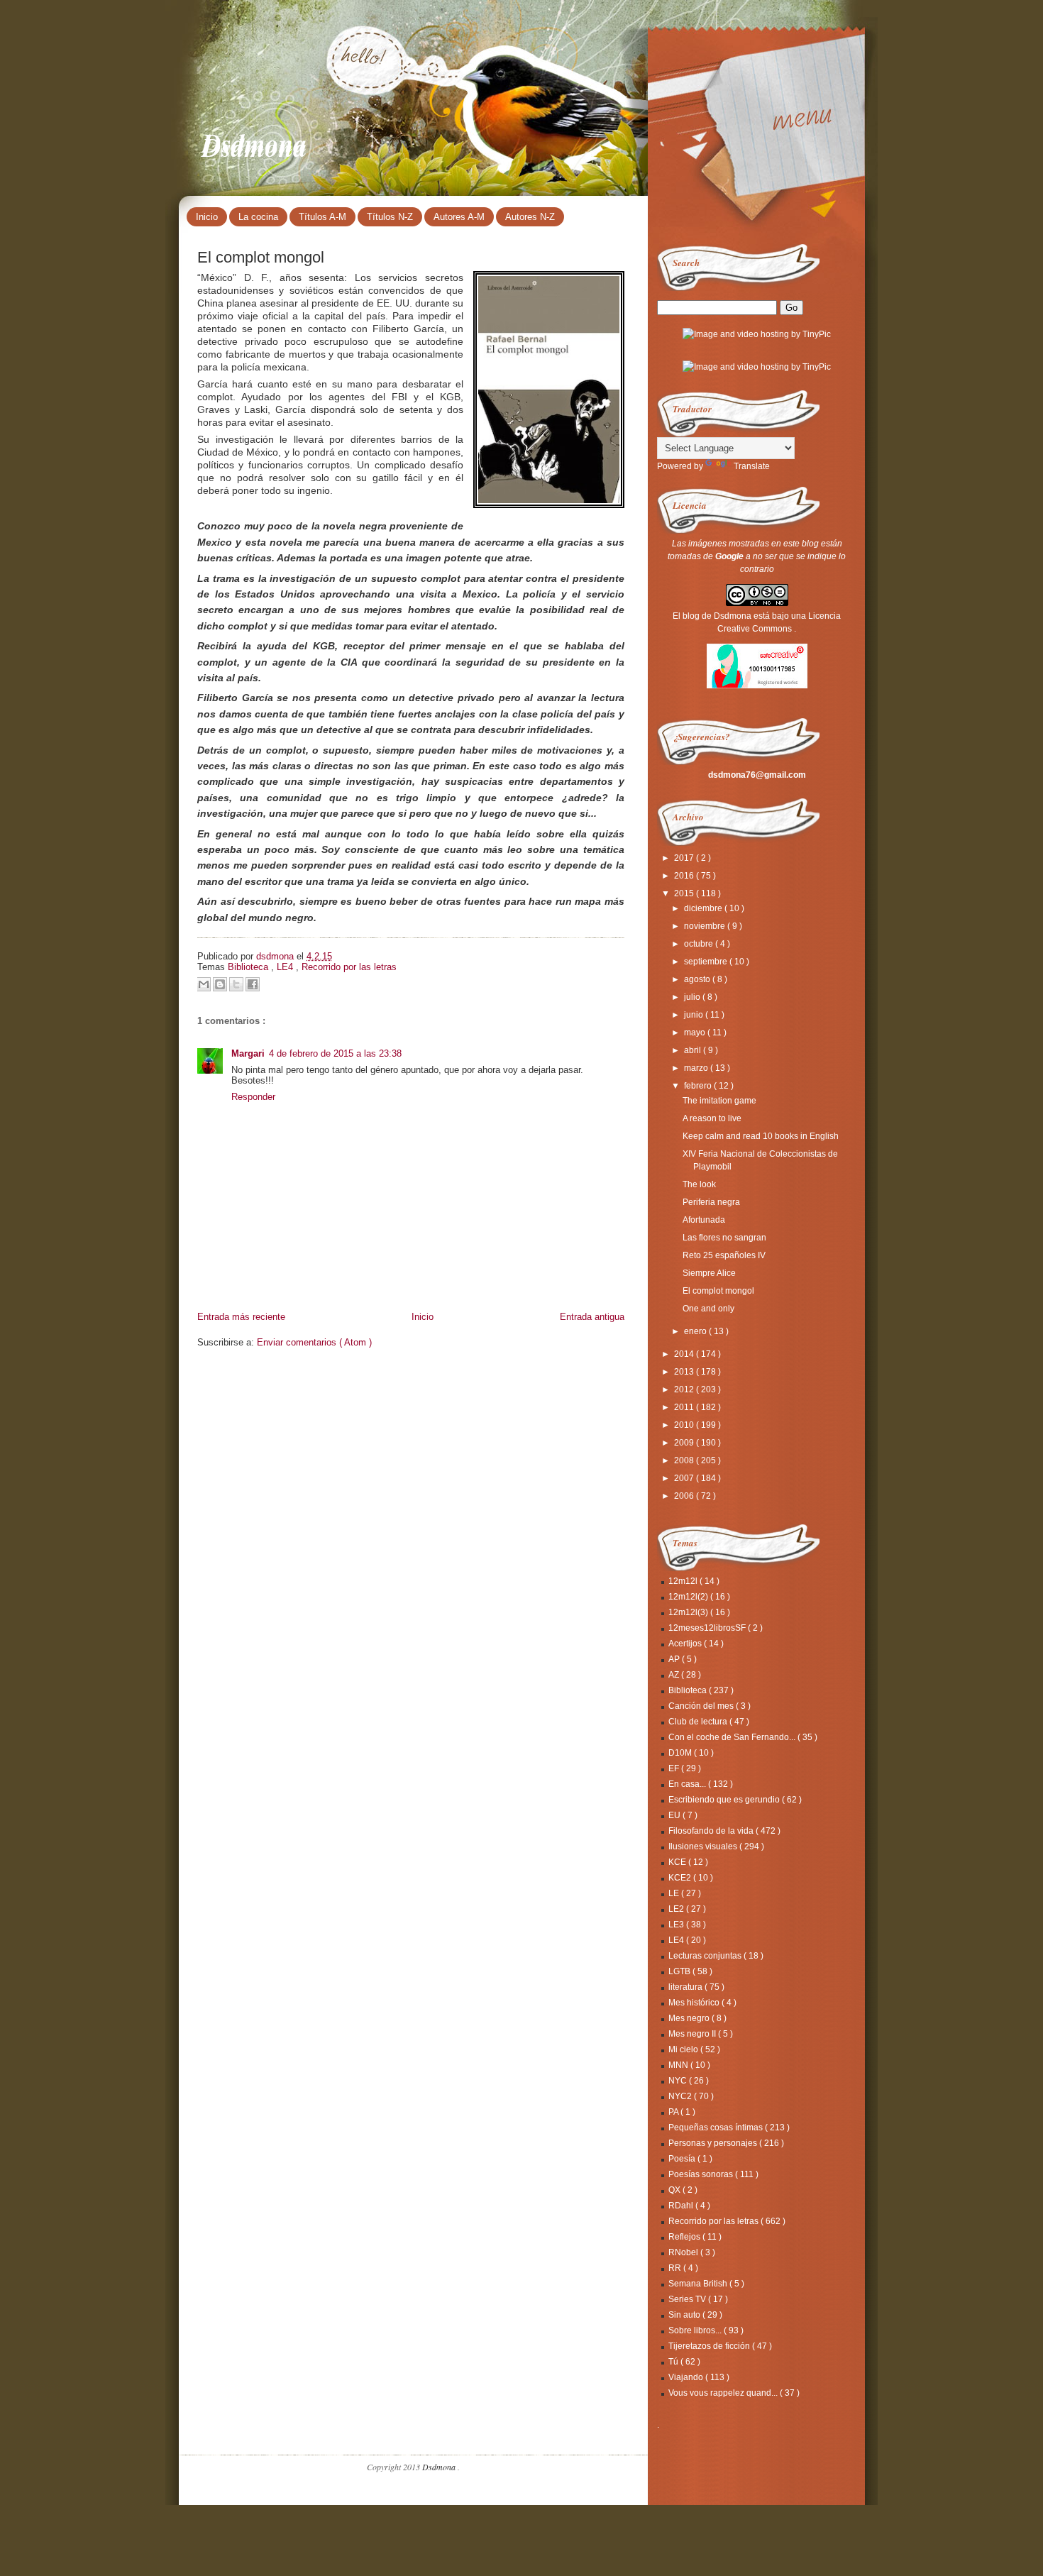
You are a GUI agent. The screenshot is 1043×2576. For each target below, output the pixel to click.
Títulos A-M (322, 217)
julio (693, 997)
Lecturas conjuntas (706, 1956)
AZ (675, 1675)
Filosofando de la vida (712, 1831)
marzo (697, 1068)
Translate (752, 466)
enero (696, 1331)
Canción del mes (702, 1706)
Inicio (207, 217)
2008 (685, 1460)
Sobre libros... (696, 2330)
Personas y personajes (714, 2143)
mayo (696, 1033)
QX (675, 2190)
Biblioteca (249, 967)
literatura (686, 1987)
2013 (685, 1372)
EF (675, 1768)
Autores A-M (459, 217)
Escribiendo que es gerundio (725, 1800)
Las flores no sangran (724, 1238)
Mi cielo (684, 2049)
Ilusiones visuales (704, 1846)
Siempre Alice (709, 1273)
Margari (248, 1053)
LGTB (680, 1971)
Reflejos (685, 2237)
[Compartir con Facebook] (253, 984)
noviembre (706, 926)
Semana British (699, 2284)
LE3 (677, 1925)
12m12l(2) (689, 1597)
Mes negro (690, 2018)
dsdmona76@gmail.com (757, 775)
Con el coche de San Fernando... (733, 1737)
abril (694, 1050)
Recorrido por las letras (349, 967)
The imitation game (719, 1101)
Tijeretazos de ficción (710, 2346)
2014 (685, 1354)
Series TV (688, 2299)
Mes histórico (695, 2003)
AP (675, 1659)
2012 (685, 1389)
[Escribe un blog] (220, 984)
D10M (681, 1753)
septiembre (707, 962)
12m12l (684, 1581)
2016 (685, 876)
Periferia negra (711, 1202)
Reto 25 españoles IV (724, 1255)
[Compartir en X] (236, 984)
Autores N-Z (530, 217)
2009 (685, 1443)
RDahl (682, 2206)
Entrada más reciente (241, 1317)
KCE (678, 1862)
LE (675, 1893)
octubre (700, 944)
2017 (685, 858)
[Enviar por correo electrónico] (204, 984)
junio (695, 1015)
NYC (679, 2081)
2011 (685, 1407)
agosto (698, 979)
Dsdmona (255, 143)
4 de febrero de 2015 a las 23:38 (335, 1053)
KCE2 (681, 1878)
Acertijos (686, 1644)
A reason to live (712, 1118)
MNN (679, 2065)
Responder (253, 1097)
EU (675, 1815)
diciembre (704, 908)
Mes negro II (693, 2034)
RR (676, 2268)
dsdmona (276, 956)
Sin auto (685, 2315)
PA (674, 2112)
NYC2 (681, 2096)
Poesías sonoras (702, 2174)
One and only (708, 1309)
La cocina (258, 217)
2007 (685, 1478)
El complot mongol (718, 1291)
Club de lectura (699, 1722)
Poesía (683, 2159)
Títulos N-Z (390, 217)
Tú (674, 2362)
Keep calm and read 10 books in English (761, 1136)
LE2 (677, 1909)
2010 (685, 1425)
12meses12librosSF (708, 1628)
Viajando (687, 2377)
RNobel (684, 2252)
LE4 (286, 967)
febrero (699, 1086)
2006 (685, 1496)
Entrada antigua (592, 1317)
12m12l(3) (689, 1612)
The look (699, 1184)
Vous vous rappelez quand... (724, 2393)
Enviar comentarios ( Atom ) (314, 1342)
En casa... (688, 1784)
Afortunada (704, 1220)
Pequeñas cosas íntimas (717, 2128)
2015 (685, 893)
